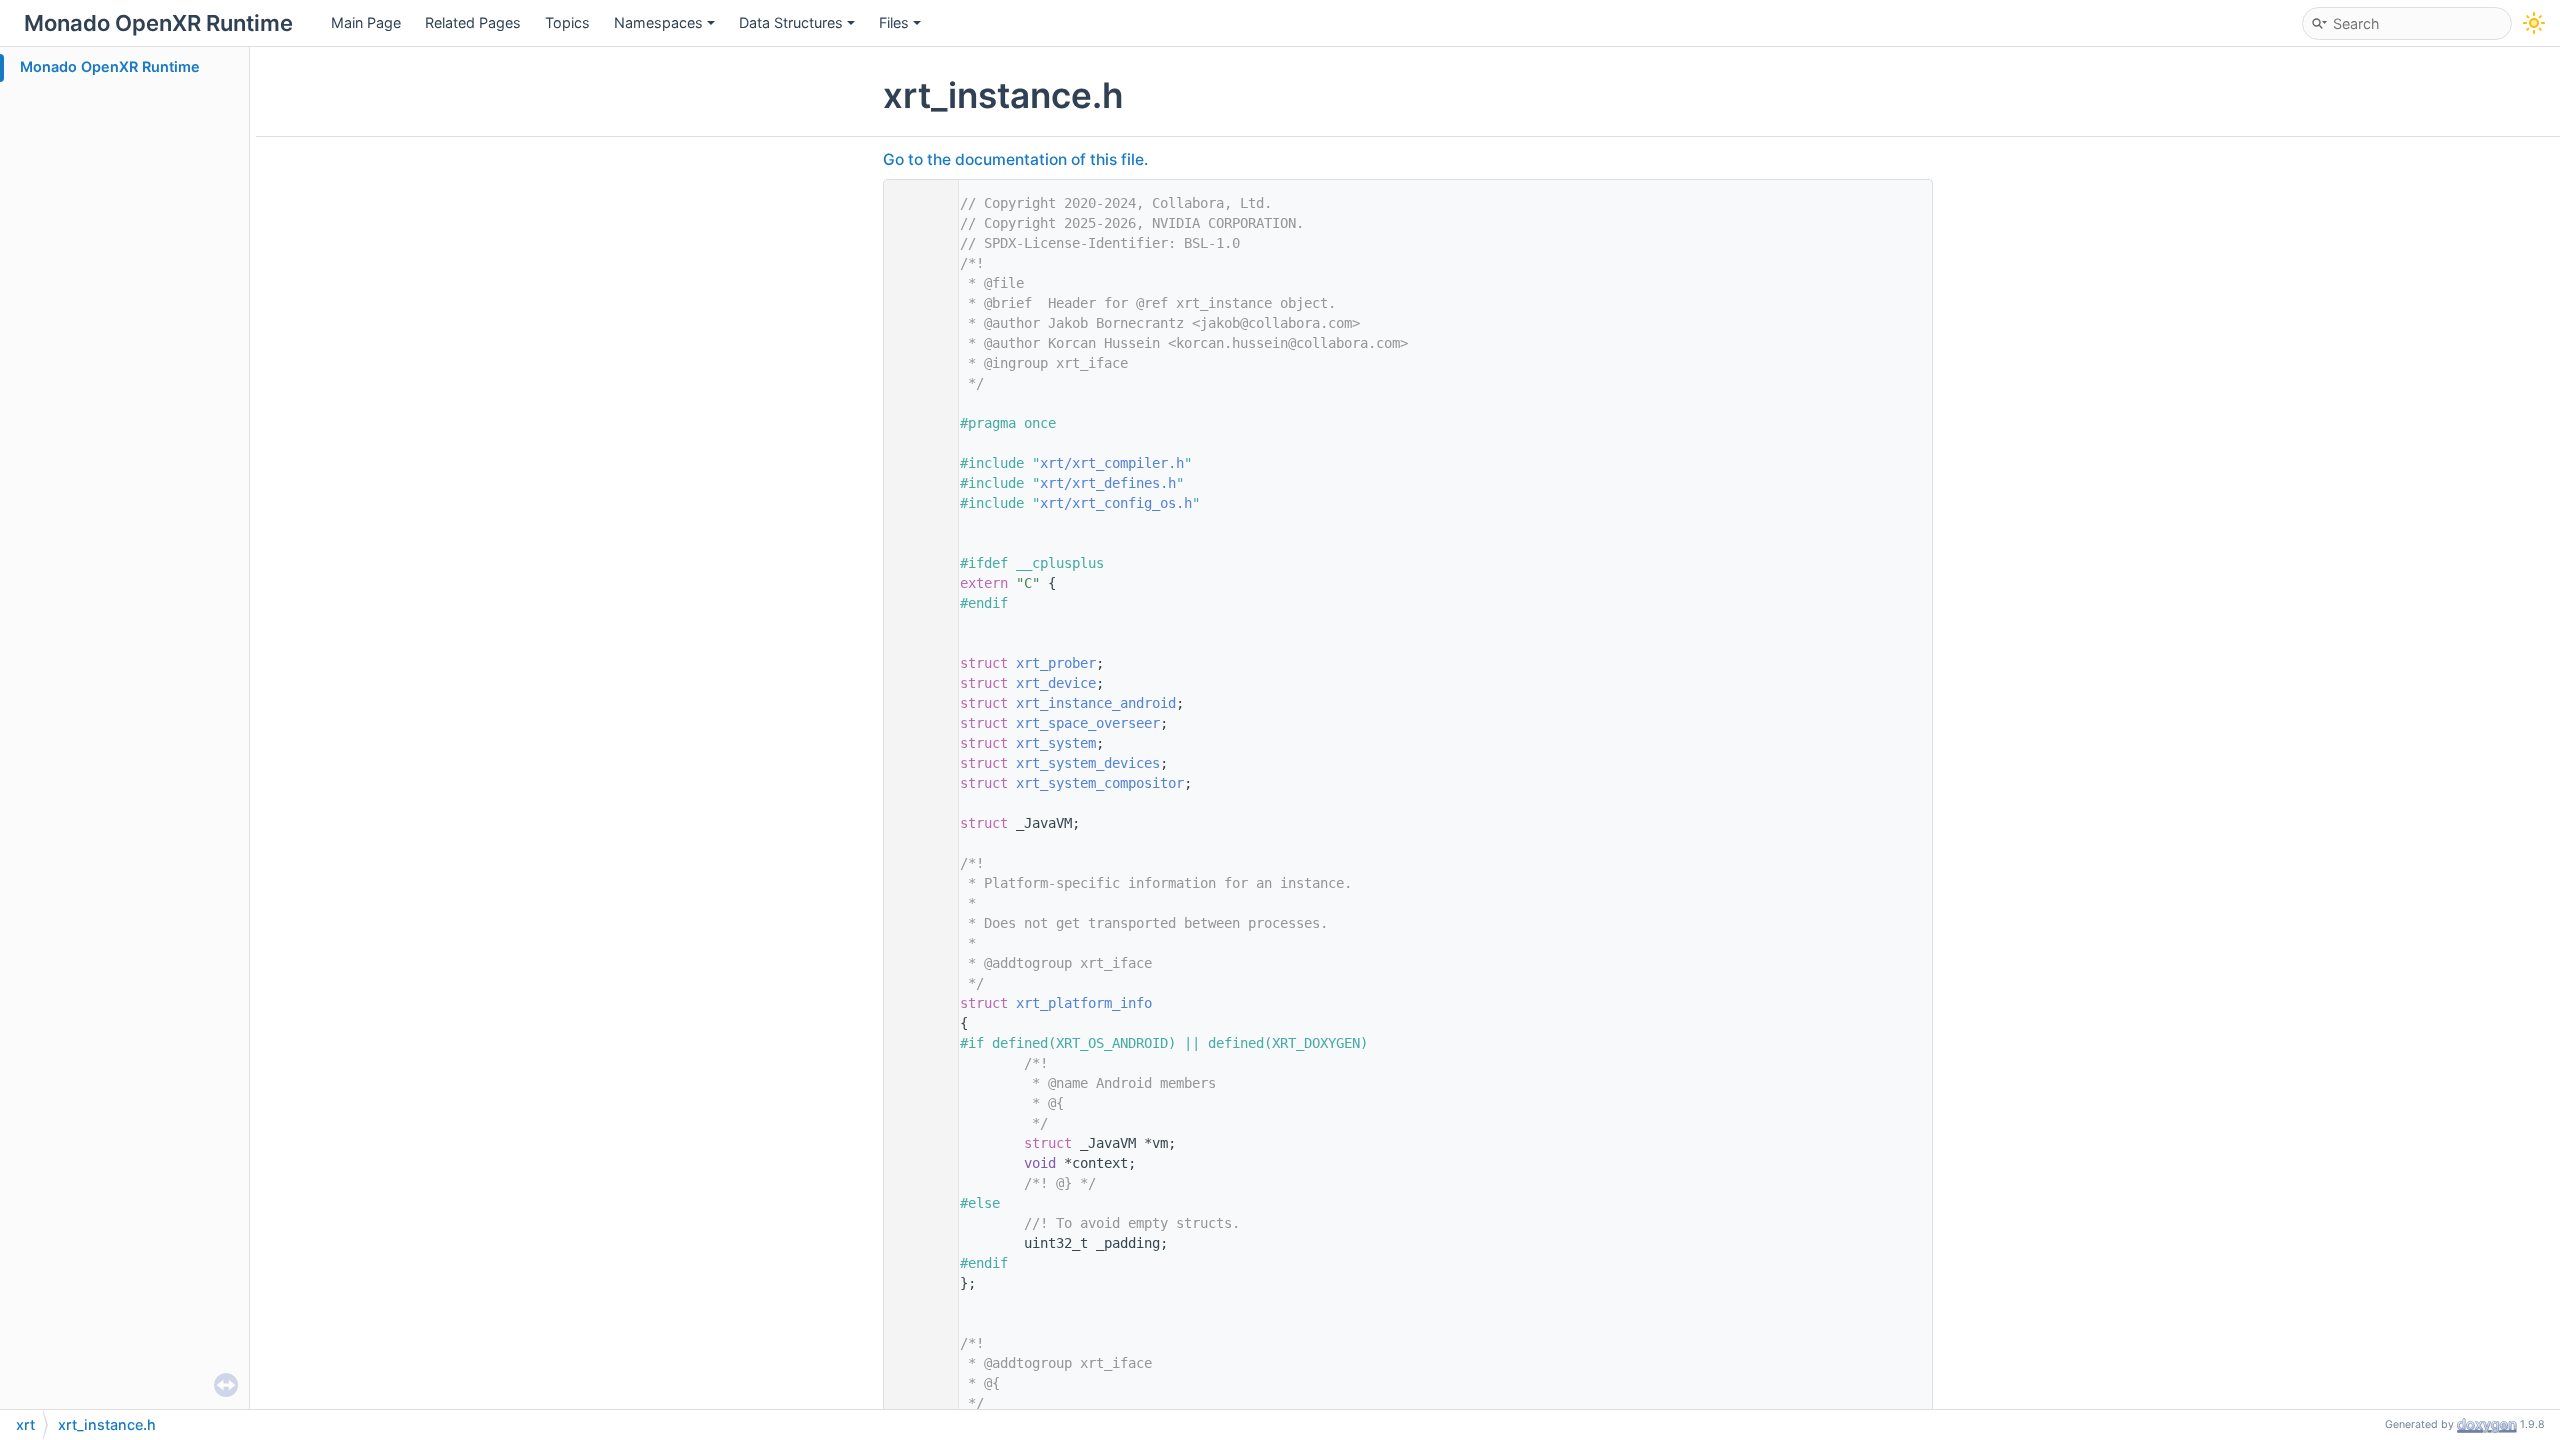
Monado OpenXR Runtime (110, 66)
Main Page (366, 22)
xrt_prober (1056, 663)
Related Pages (473, 22)
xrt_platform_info (1084, 1003)
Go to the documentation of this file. (1015, 159)
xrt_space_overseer (1088, 723)
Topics (567, 22)
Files (894, 22)
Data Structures (791, 22)
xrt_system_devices (1088, 763)
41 (916, 1003)
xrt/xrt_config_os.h (1116, 503)
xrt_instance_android (1096, 703)
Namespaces (658, 22)
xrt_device (1056, 683)
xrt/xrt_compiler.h (1112, 463)
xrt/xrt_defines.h (1108, 483)
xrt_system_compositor (1100, 783)
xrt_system (1056, 743)
